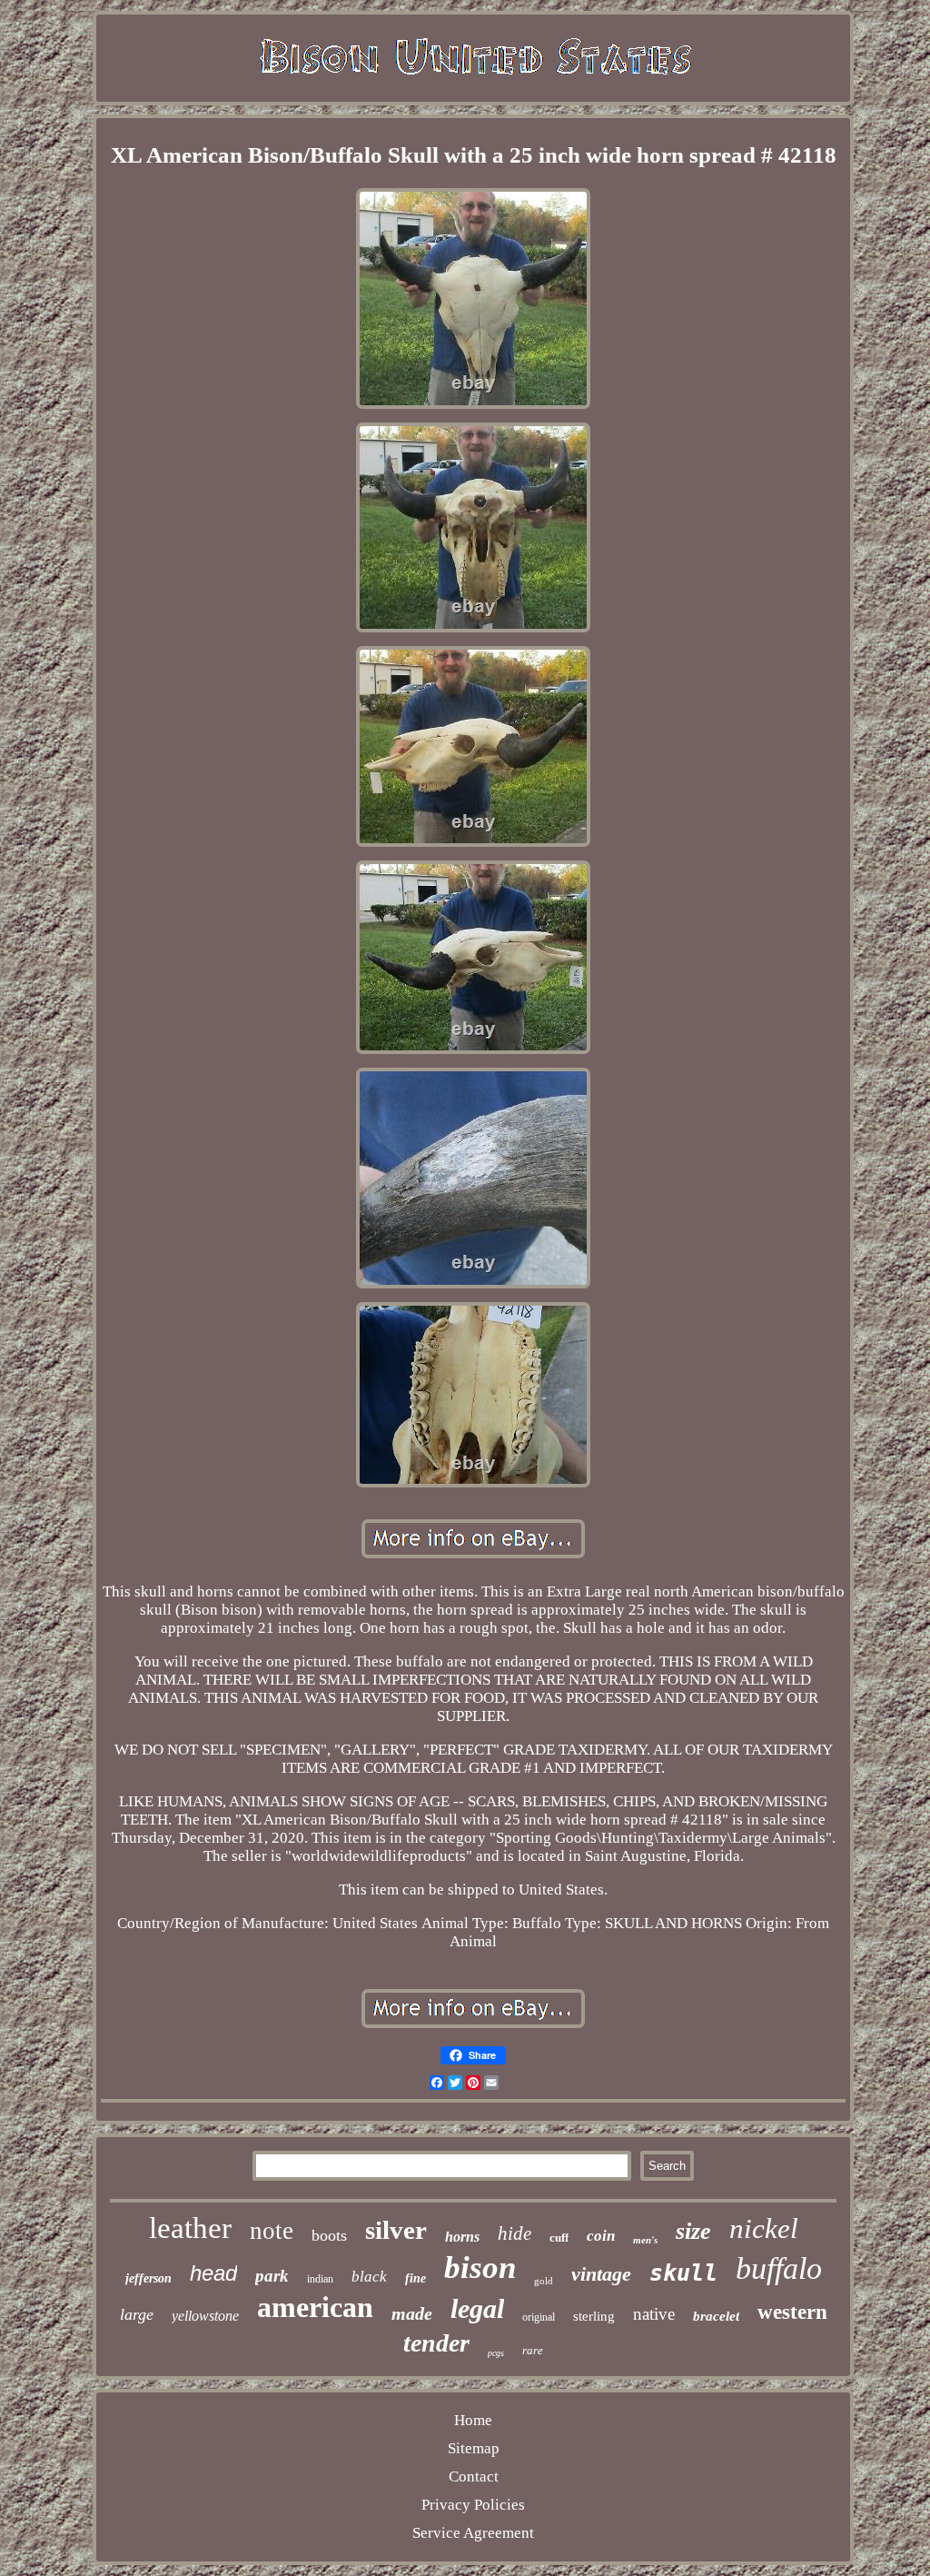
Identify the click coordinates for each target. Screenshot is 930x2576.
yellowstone (205, 2316)
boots (329, 2235)
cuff (559, 2238)
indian (320, 2279)
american (315, 2307)
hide (514, 2233)
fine (416, 2278)
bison (480, 2268)
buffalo (779, 2268)
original (539, 2317)
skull (683, 2273)
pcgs (496, 2353)
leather (190, 2228)
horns (462, 2237)
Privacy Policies (473, 2505)
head (213, 2273)
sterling (594, 2316)
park (272, 2276)
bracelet (716, 2316)
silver (396, 2230)
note (272, 2231)
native (654, 2314)
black (369, 2277)
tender (436, 2343)
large (137, 2314)
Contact (474, 2477)
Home (473, 2420)
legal (477, 2308)
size (693, 2231)
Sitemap (474, 2448)
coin (601, 2236)
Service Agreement (473, 2533)
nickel (764, 2228)
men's (645, 2240)
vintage (601, 2274)
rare (533, 2350)
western (792, 2312)
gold (544, 2281)
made (412, 2313)
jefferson (148, 2278)
